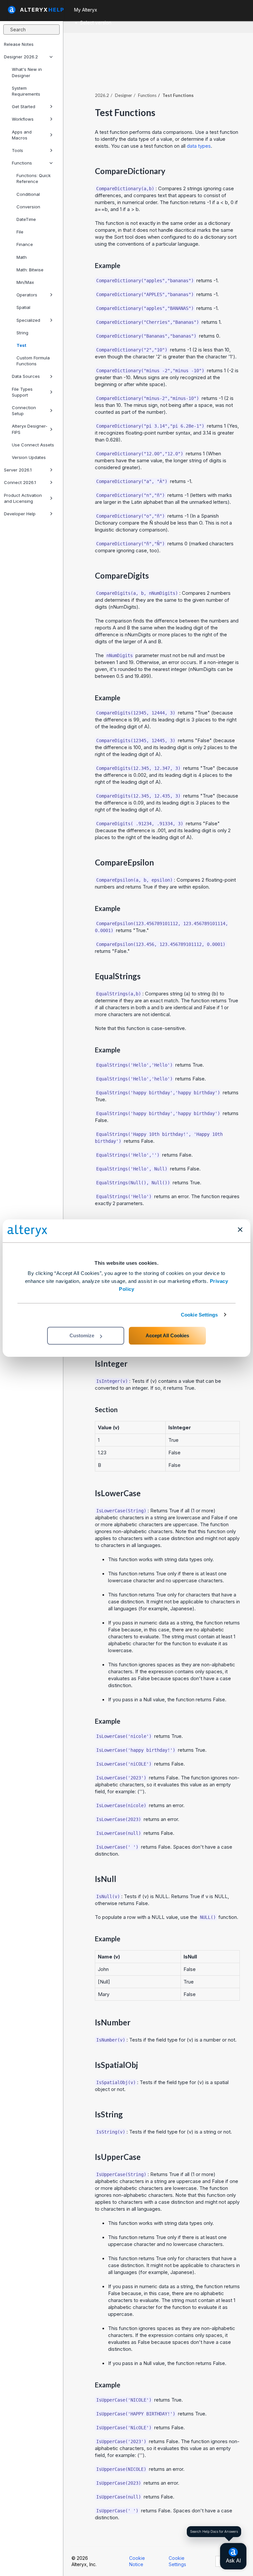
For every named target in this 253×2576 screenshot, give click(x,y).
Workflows (23, 119)
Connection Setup (24, 410)
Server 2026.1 (18, 470)
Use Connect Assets (33, 445)
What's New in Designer (27, 72)
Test (21, 345)
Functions (22, 163)
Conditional (28, 194)
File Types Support (22, 392)
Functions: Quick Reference (34, 178)
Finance (25, 244)
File (20, 232)
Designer (124, 95)
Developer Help (20, 514)
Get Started (24, 106)
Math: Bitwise (30, 270)
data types (199, 146)
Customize (82, 1335)
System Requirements (26, 91)
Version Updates (29, 457)
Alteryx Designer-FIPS (30, 429)
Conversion (28, 207)
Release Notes (19, 44)
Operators (27, 295)
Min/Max (25, 282)
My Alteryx (86, 10)
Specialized (28, 320)
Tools (17, 150)
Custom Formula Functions (33, 361)
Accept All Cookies (167, 1335)
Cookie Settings (199, 1315)
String (22, 333)
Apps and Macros (22, 135)
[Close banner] (240, 1229)
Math (22, 257)
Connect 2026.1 (20, 482)
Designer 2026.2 (21, 57)
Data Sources (26, 376)
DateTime (26, 219)
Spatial (23, 307)
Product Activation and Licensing (23, 498)
